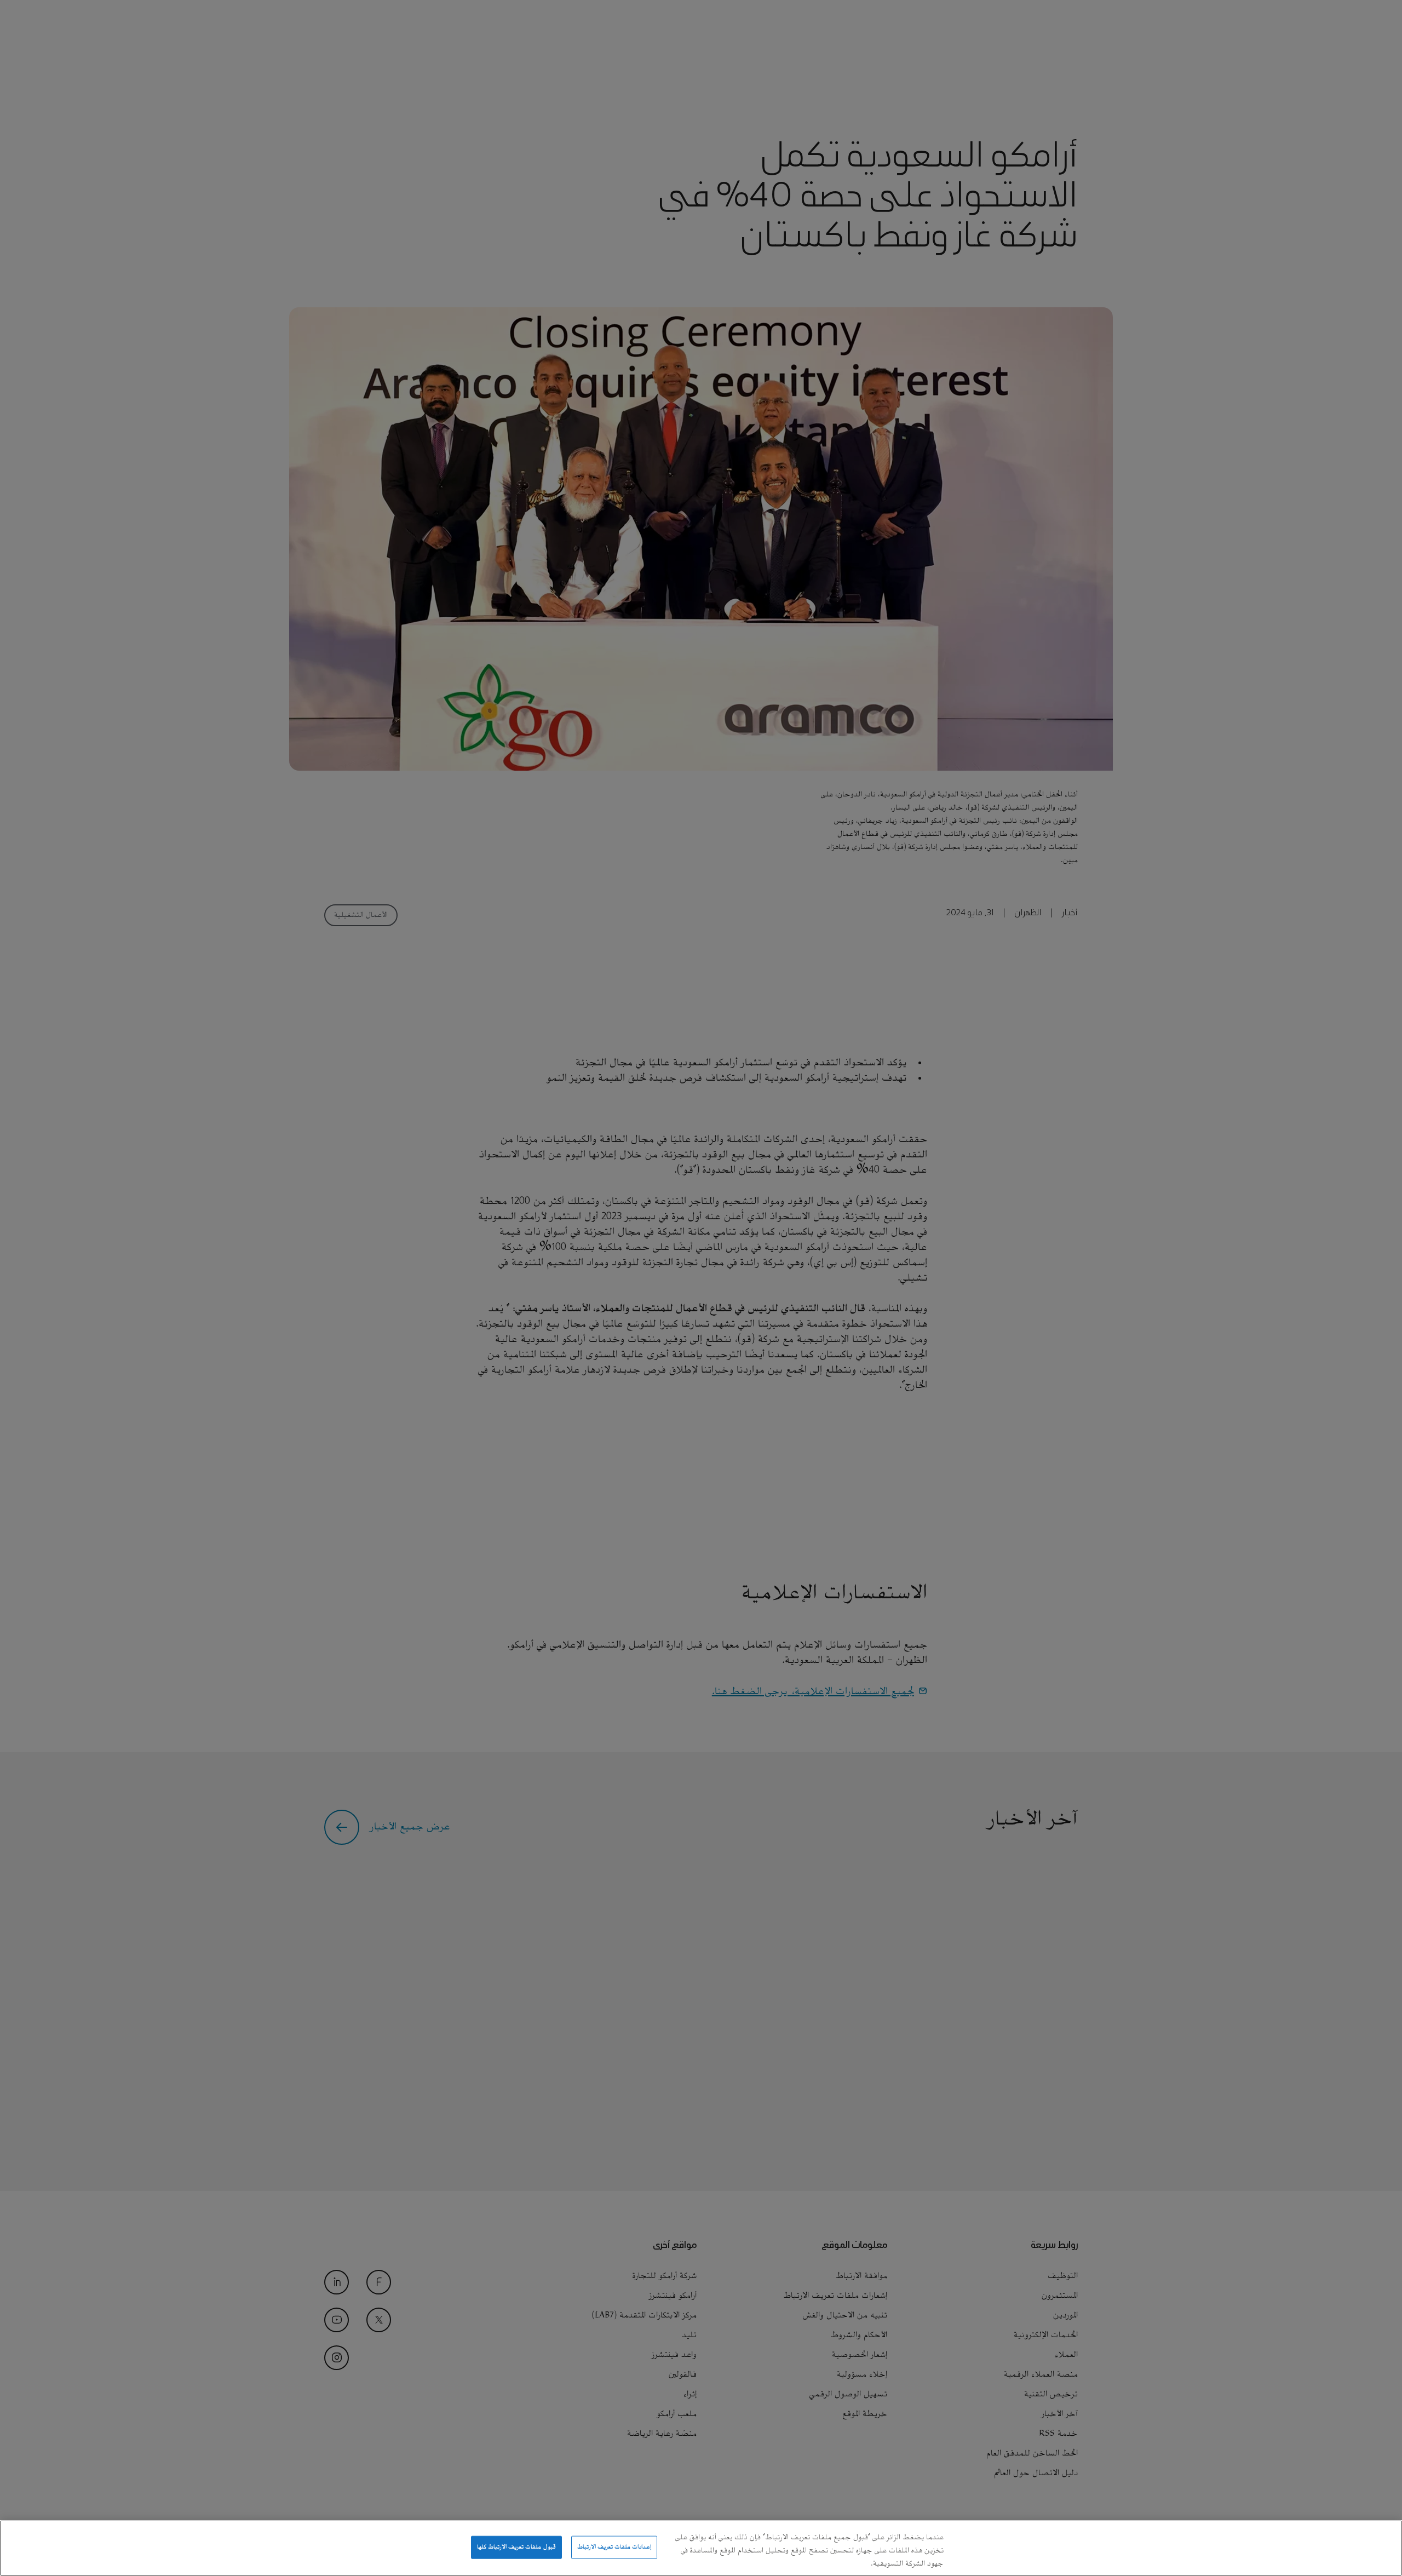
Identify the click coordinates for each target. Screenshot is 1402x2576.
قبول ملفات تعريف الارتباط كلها (516, 2547)
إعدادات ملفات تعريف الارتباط (614, 2547)
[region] (701, 2548)
